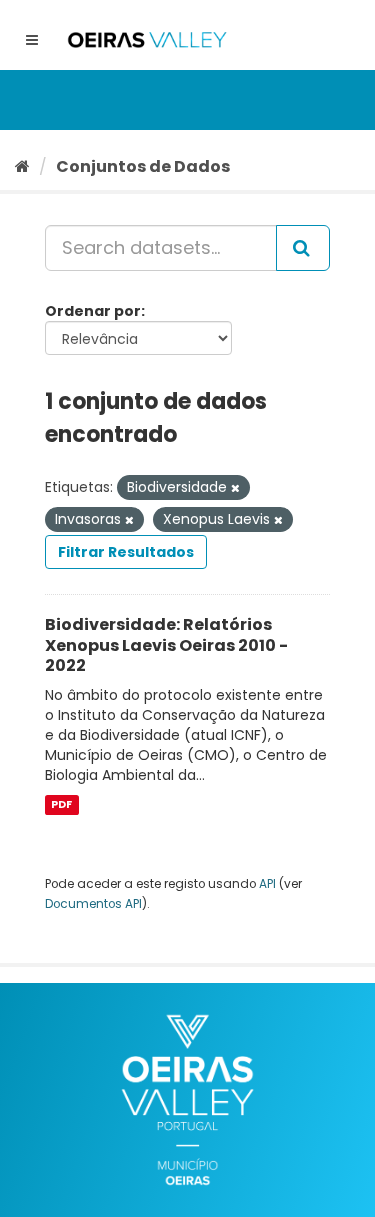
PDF (61, 804)
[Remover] (235, 488)
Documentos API (93, 904)
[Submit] (303, 248)
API (267, 884)
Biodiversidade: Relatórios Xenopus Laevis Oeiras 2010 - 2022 (166, 645)
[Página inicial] (22, 166)
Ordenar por (93, 311)
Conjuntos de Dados (143, 166)
